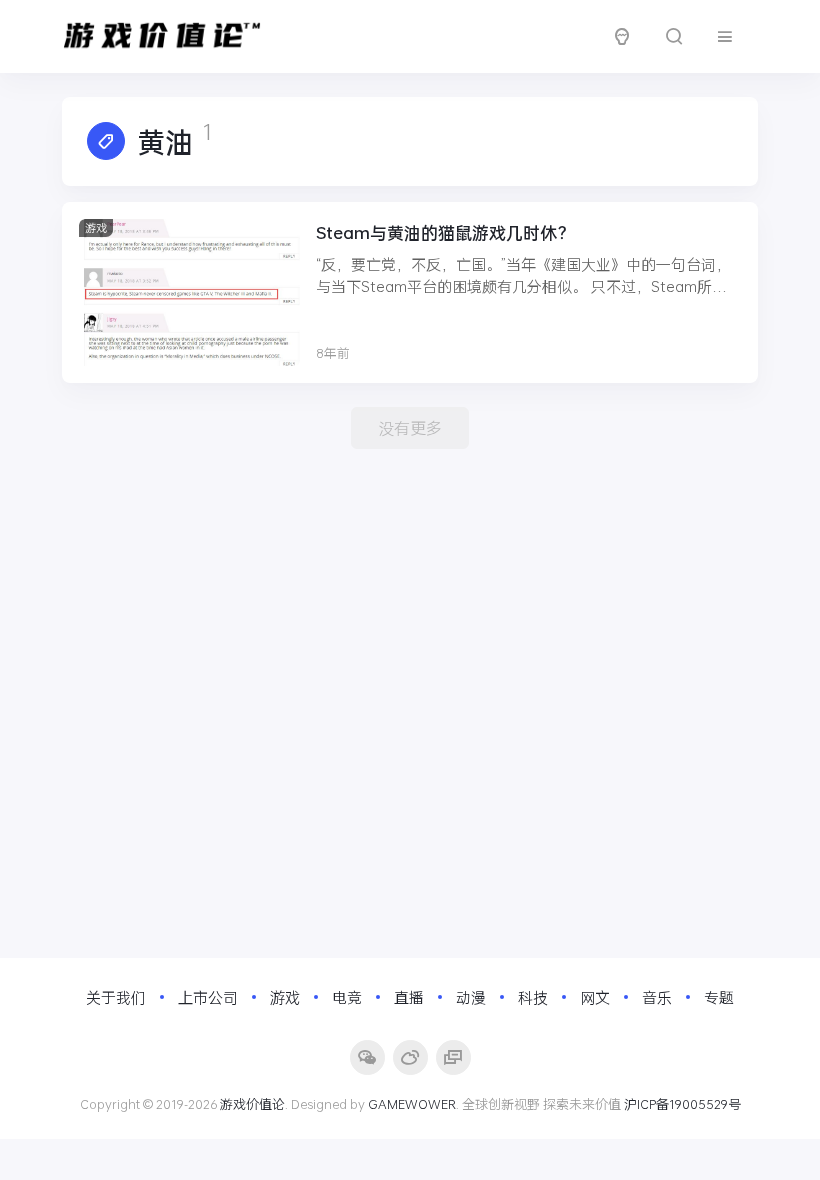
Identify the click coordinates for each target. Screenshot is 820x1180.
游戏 (96, 227)
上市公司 (208, 997)
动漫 (471, 997)
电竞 (347, 997)
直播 (409, 997)
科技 (533, 997)
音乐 (657, 997)
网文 (595, 997)
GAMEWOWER (412, 1104)
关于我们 (116, 997)
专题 (719, 997)
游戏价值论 (252, 1104)
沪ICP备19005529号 (682, 1104)
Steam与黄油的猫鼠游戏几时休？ (445, 232)
